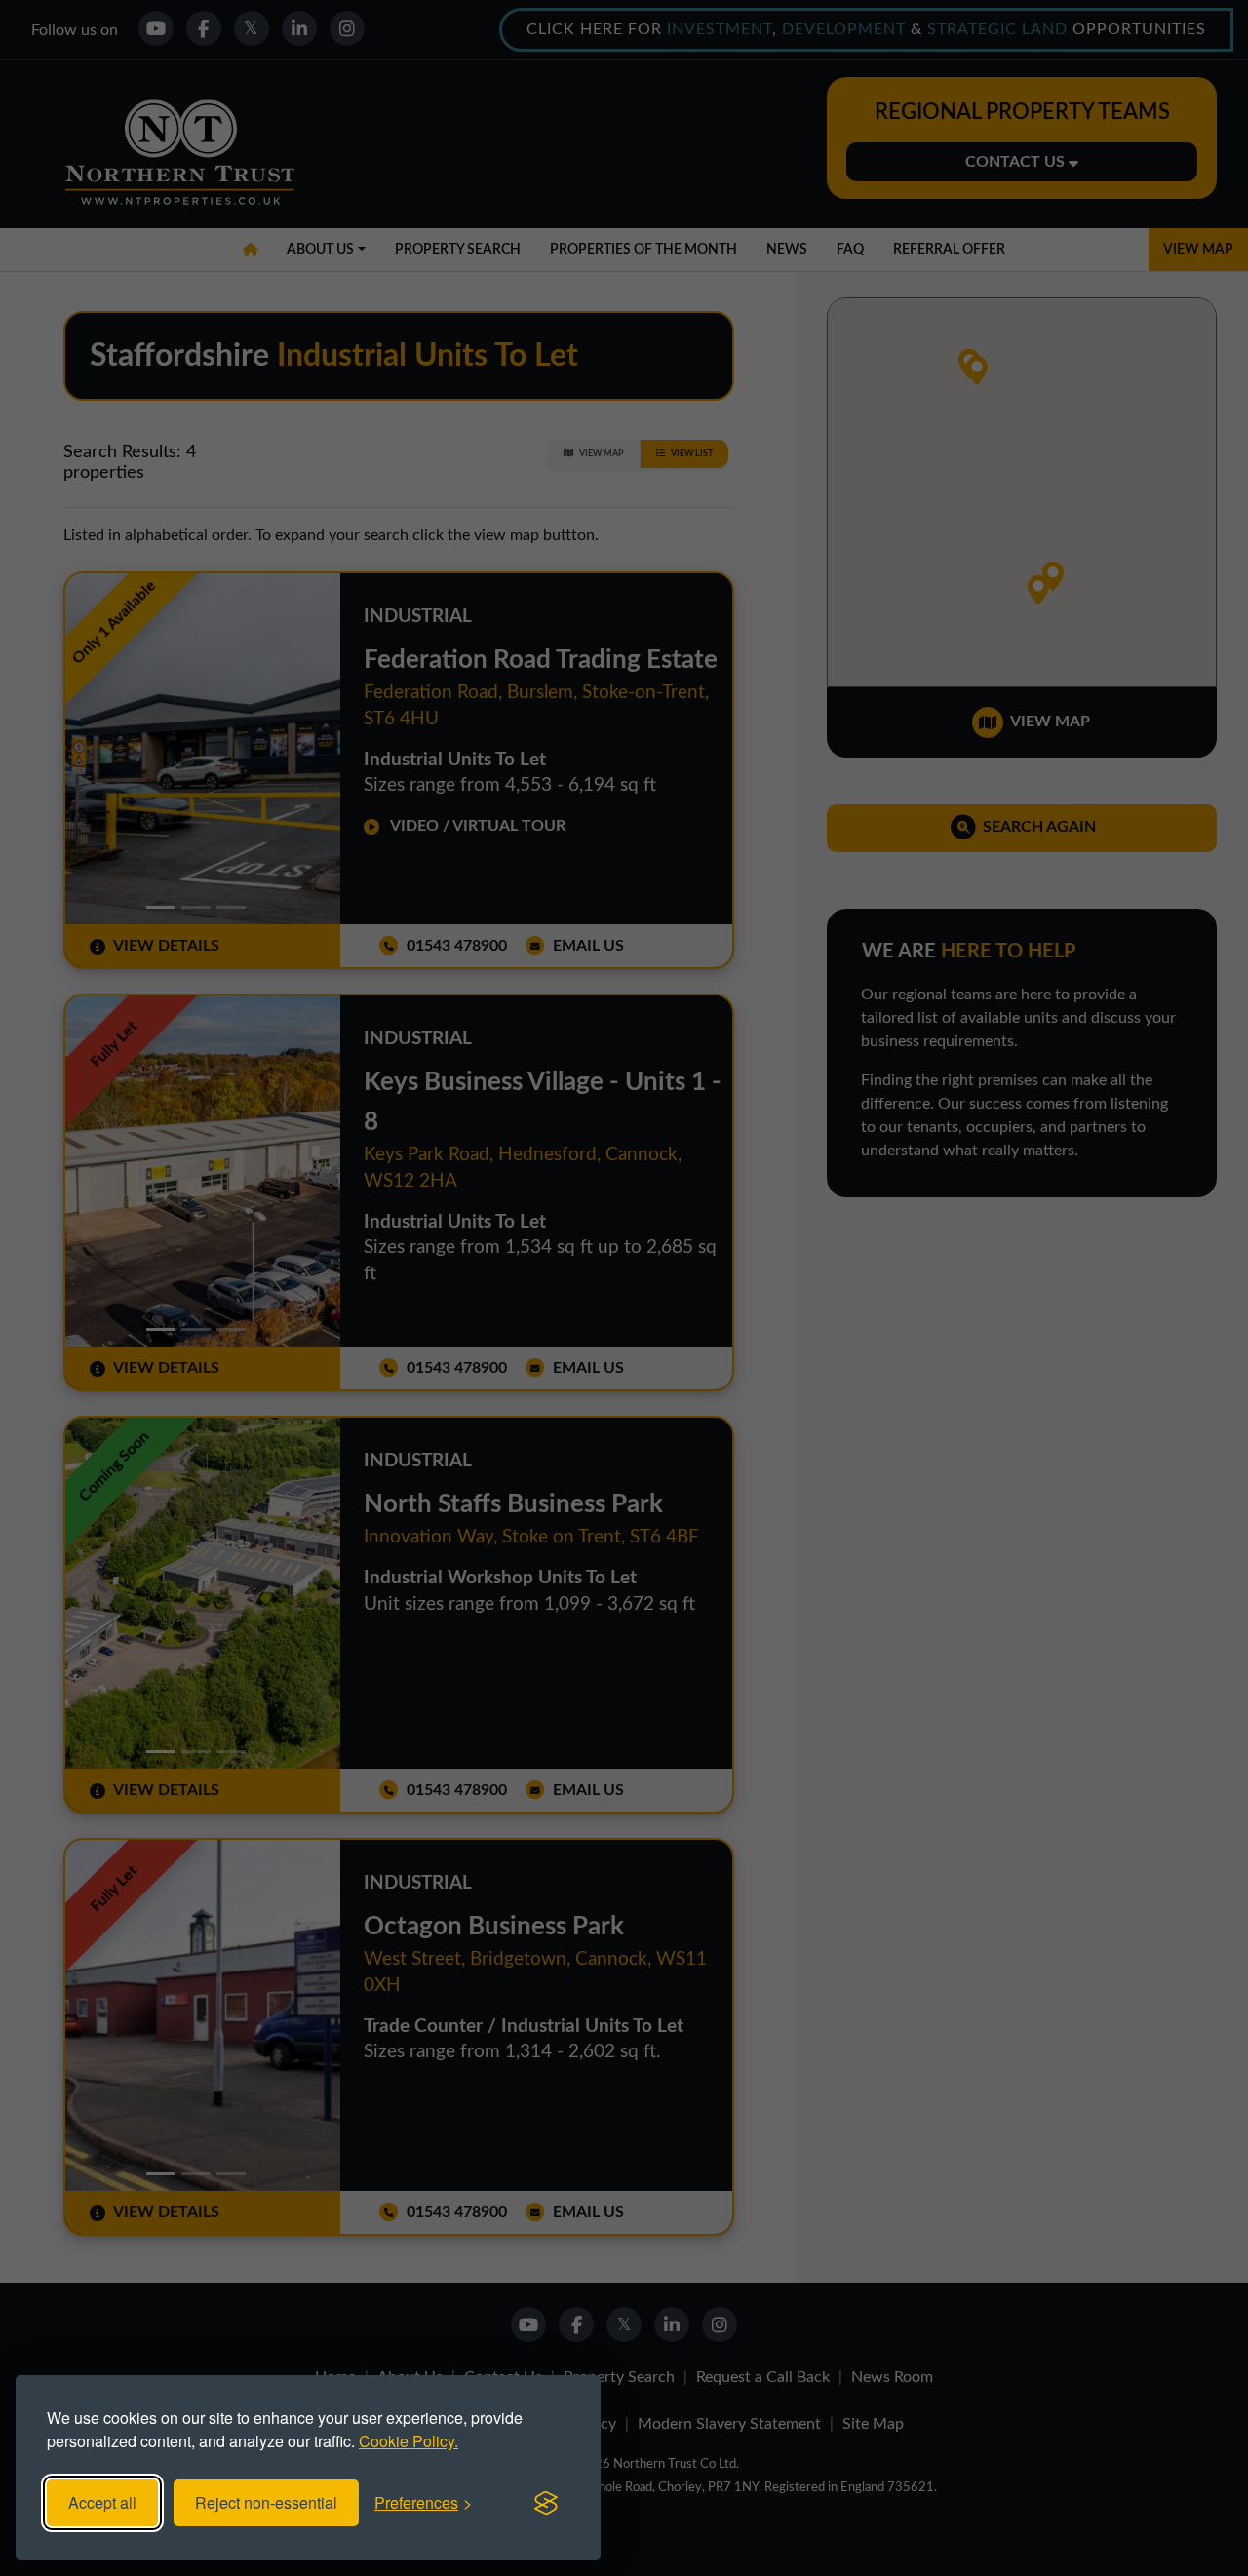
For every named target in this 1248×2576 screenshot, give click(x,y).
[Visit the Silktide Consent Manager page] (546, 2503)
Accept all (102, 2502)
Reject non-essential (266, 2502)
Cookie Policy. (409, 2441)
